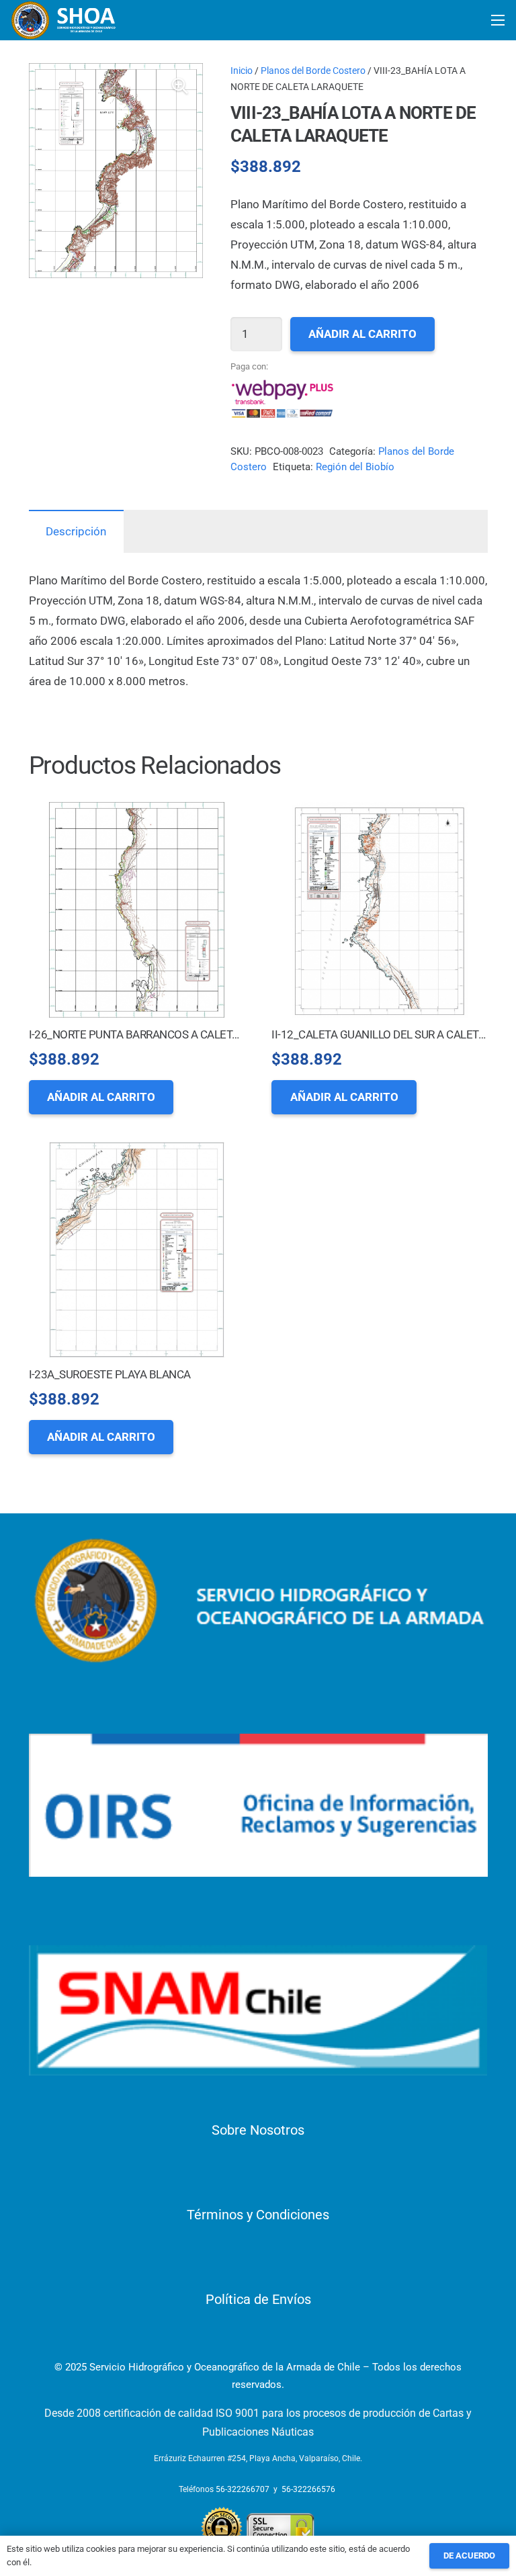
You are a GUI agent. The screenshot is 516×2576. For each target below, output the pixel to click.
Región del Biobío (355, 467)
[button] (180, 86)
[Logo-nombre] (258, 1601)
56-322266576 (308, 2489)
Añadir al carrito (362, 334)
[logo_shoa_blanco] (64, 20)
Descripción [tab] (76, 531)
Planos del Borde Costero (313, 71)
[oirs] (258, 1805)
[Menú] (498, 20)
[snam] (258, 2010)
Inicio (242, 71)
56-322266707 (243, 2489)
